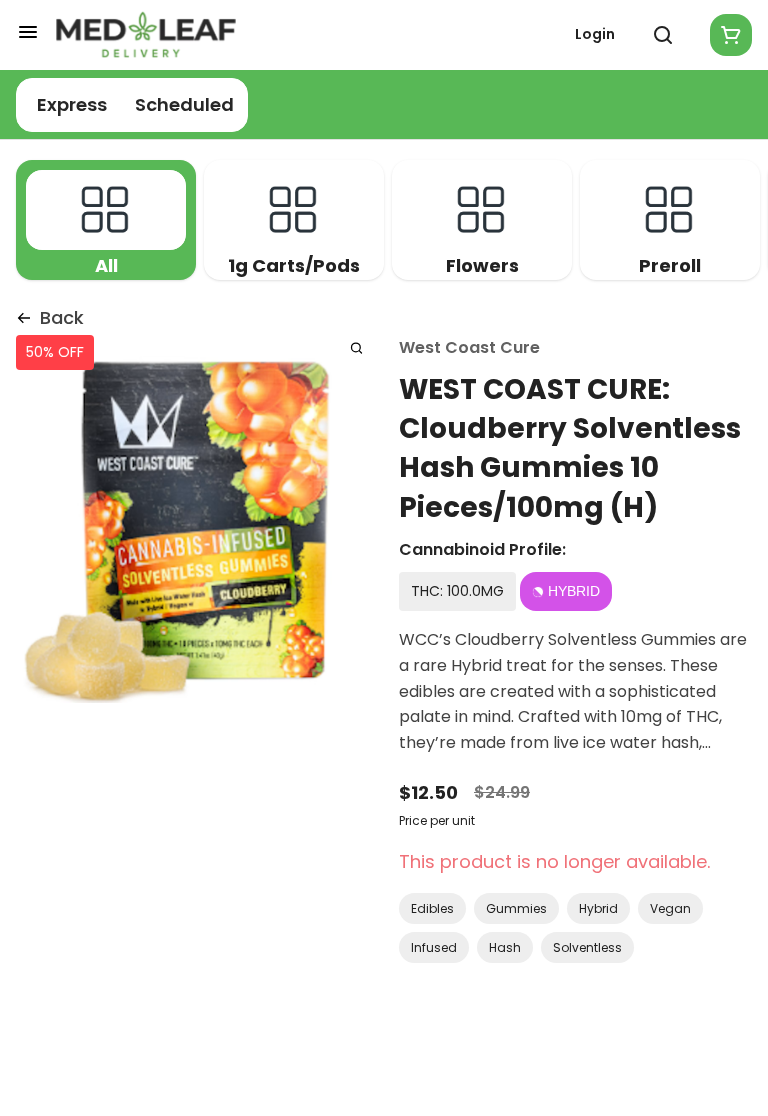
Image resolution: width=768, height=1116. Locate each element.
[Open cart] (727, 35)
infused (434, 947)
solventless (587, 947)
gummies (516, 908)
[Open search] (663, 35)
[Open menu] (28, 32)
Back (62, 317)
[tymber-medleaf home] (146, 35)
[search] (356, 347)
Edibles (432, 908)
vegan (670, 908)
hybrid (598, 908)
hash (505, 947)
